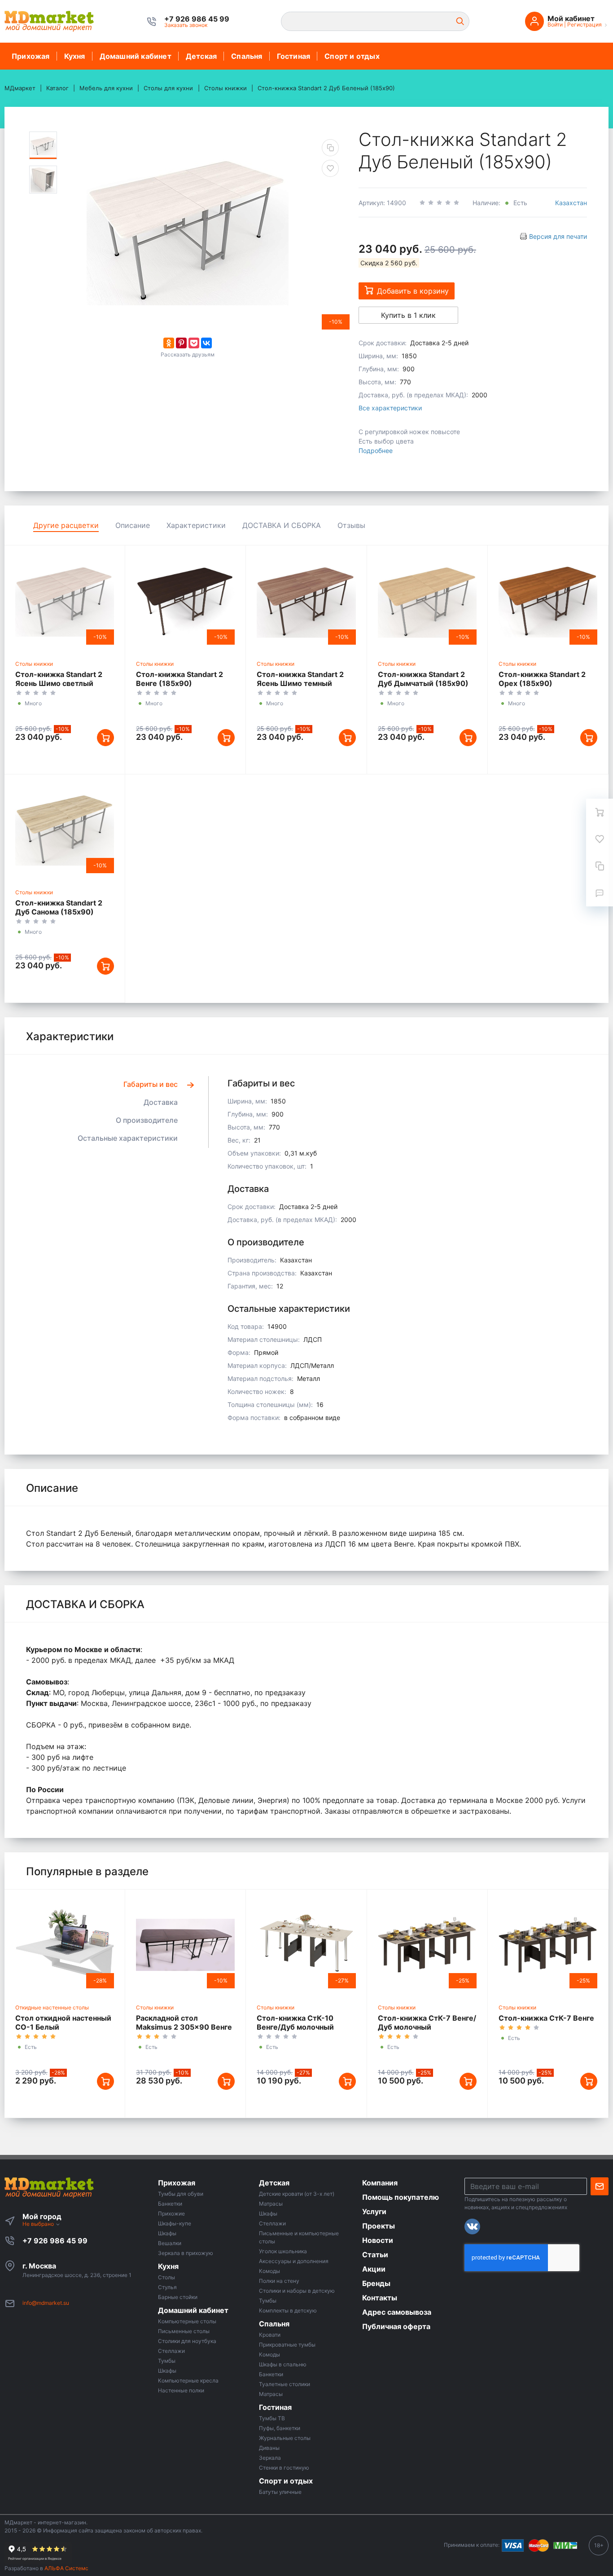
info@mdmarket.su (46, 2303)
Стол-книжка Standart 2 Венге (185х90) (180, 679)
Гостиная (294, 56)
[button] (197, 19)
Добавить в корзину (413, 291)
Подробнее (376, 451)
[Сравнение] (600, 866)
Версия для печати (558, 236)
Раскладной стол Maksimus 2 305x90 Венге (184, 2022)
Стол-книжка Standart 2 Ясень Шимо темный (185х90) (300, 683)
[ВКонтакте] (206, 343)
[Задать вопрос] (600, 893)
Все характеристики (390, 408)
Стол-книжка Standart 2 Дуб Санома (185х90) (59, 907)
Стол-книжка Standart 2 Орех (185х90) (542, 679)
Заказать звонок (186, 25)
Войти (555, 24)
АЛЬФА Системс (66, 2568)
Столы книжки (34, 664)
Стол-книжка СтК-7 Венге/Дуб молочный (427, 2022)
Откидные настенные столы (52, 2007)
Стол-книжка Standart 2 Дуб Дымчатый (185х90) (423, 679)
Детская (201, 56)
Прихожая (31, 56)
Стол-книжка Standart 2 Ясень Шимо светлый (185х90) (59, 683)
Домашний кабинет (136, 56)
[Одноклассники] (169, 343)
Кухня (75, 56)
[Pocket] (194, 343)
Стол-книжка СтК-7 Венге (546, 2018)
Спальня (247, 56)
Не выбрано (39, 2224)
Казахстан (571, 203)
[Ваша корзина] (600, 812)
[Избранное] (600, 839)
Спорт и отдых (352, 56)
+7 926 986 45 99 (55, 2241)
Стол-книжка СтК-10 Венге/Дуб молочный (295, 2022)
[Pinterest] (181, 343)
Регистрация (585, 24)
